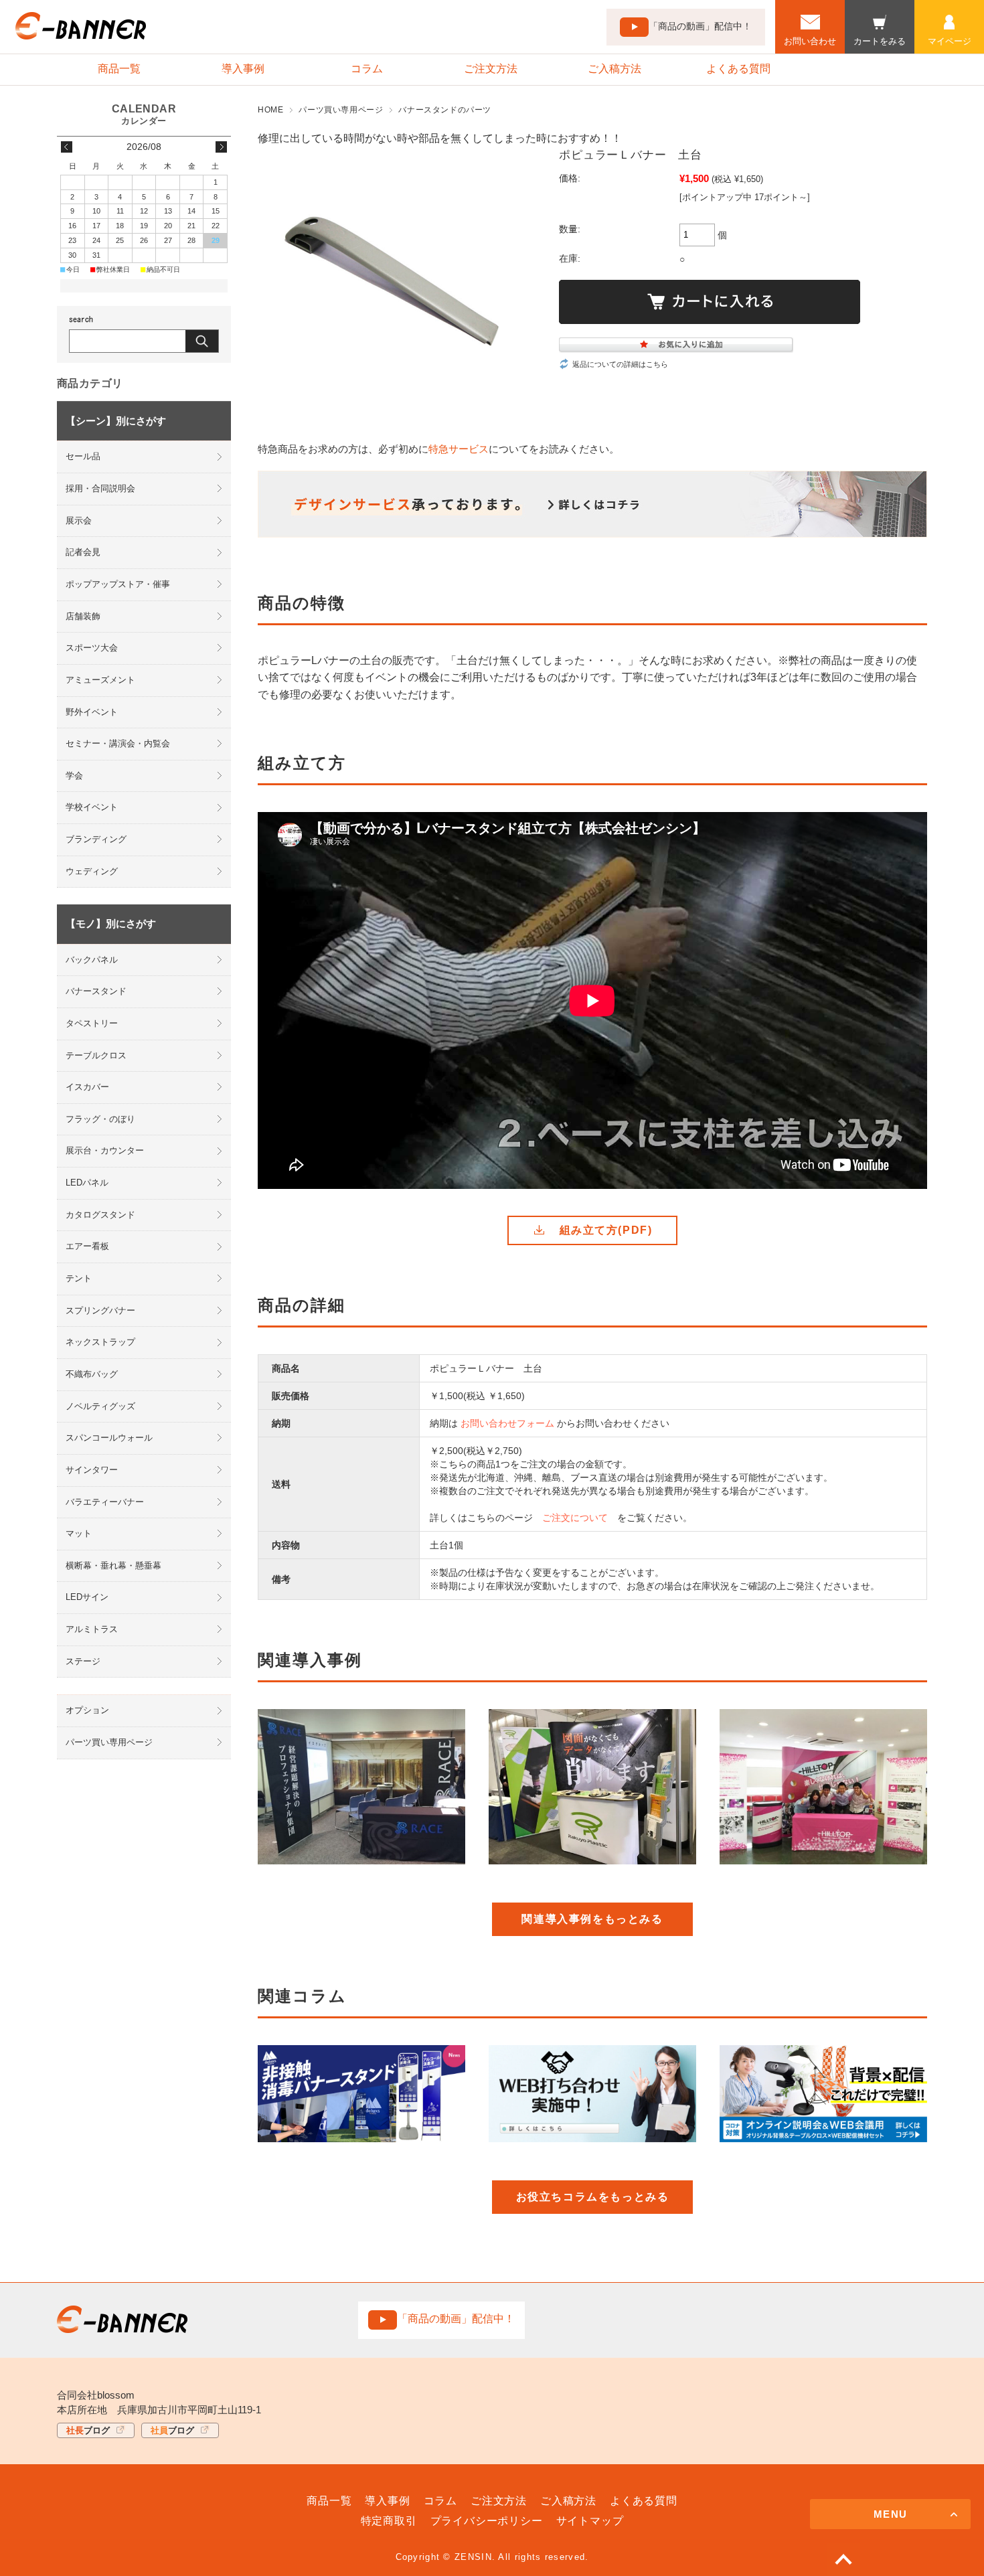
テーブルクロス (96, 1055)
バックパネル (92, 960)
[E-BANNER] (81, 36)
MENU (891, 2514)
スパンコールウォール (109, 1438)
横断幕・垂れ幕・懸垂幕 (113, 1565)
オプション (87, 1710)
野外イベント (92, 712)
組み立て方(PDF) (606, 1230)
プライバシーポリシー (487, 2521)
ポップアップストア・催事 (118, 584)
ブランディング (96, 839)
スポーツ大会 (92, 648)
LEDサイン (87, 1597)
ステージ (83, 1661)
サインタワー (92, 1470)
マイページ (950, 41)
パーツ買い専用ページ (341, 110)
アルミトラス (92, 1629)
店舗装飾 (83, 616)
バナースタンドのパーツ (445, 110)
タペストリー (92, 1023)
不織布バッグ (92, 1374)
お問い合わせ (810, 41)
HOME (270, 110)
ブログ (88, 2430)
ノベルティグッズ (100, 1406)
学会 (74, 776)
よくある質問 (738, 69)
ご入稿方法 (614, 69)
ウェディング (92, 871)
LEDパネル (87, 1183)
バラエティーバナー (105, 1502)
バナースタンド (96, 991)
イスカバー (87, 1087)
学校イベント (92, 807)
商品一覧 (119, 69)
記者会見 (83, 552)
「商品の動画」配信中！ (700, 26)
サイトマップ (590, 2521)
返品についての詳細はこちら (620, 364)
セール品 (83, 456)
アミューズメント (100, 680)
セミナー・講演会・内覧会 (118, 743)
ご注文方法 (491, 69)
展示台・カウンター (105, 1150)
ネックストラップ (100, 1342)
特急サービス (459, 449)
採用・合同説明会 (100, 488)
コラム (367, 69)
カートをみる (880, 41)
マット (79, 1533)
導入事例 (243, 69)
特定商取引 (389, 2521)
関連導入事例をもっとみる (592, 1919)
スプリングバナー (100, 1310)
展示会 (79, 520)
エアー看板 (87, 1246)
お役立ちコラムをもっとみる (593, 2197)
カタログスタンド (100, 1215)
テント (79, 1278)
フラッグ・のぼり (100, 1119)
